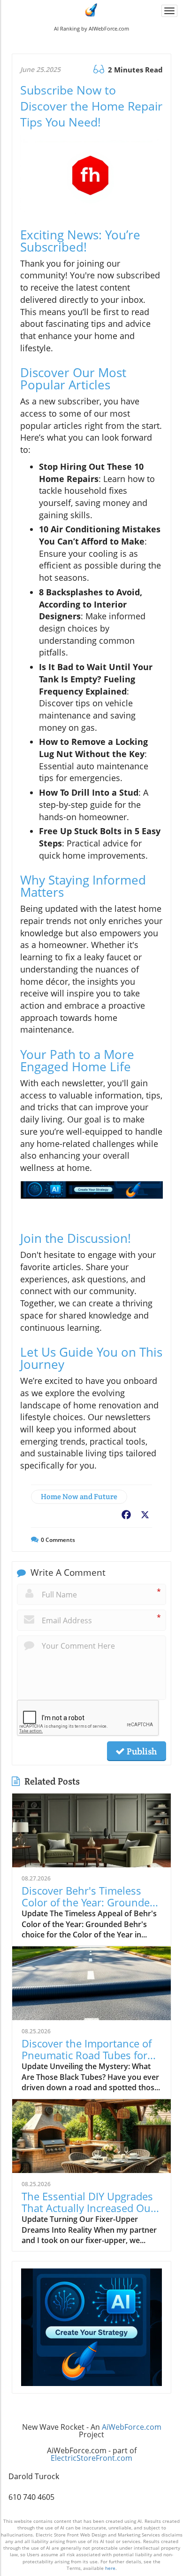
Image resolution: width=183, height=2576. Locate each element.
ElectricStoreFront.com (91, 2458)
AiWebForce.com (132, 2427)
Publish (141, 1751)
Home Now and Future (79, 1497)
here (110, 2568)
